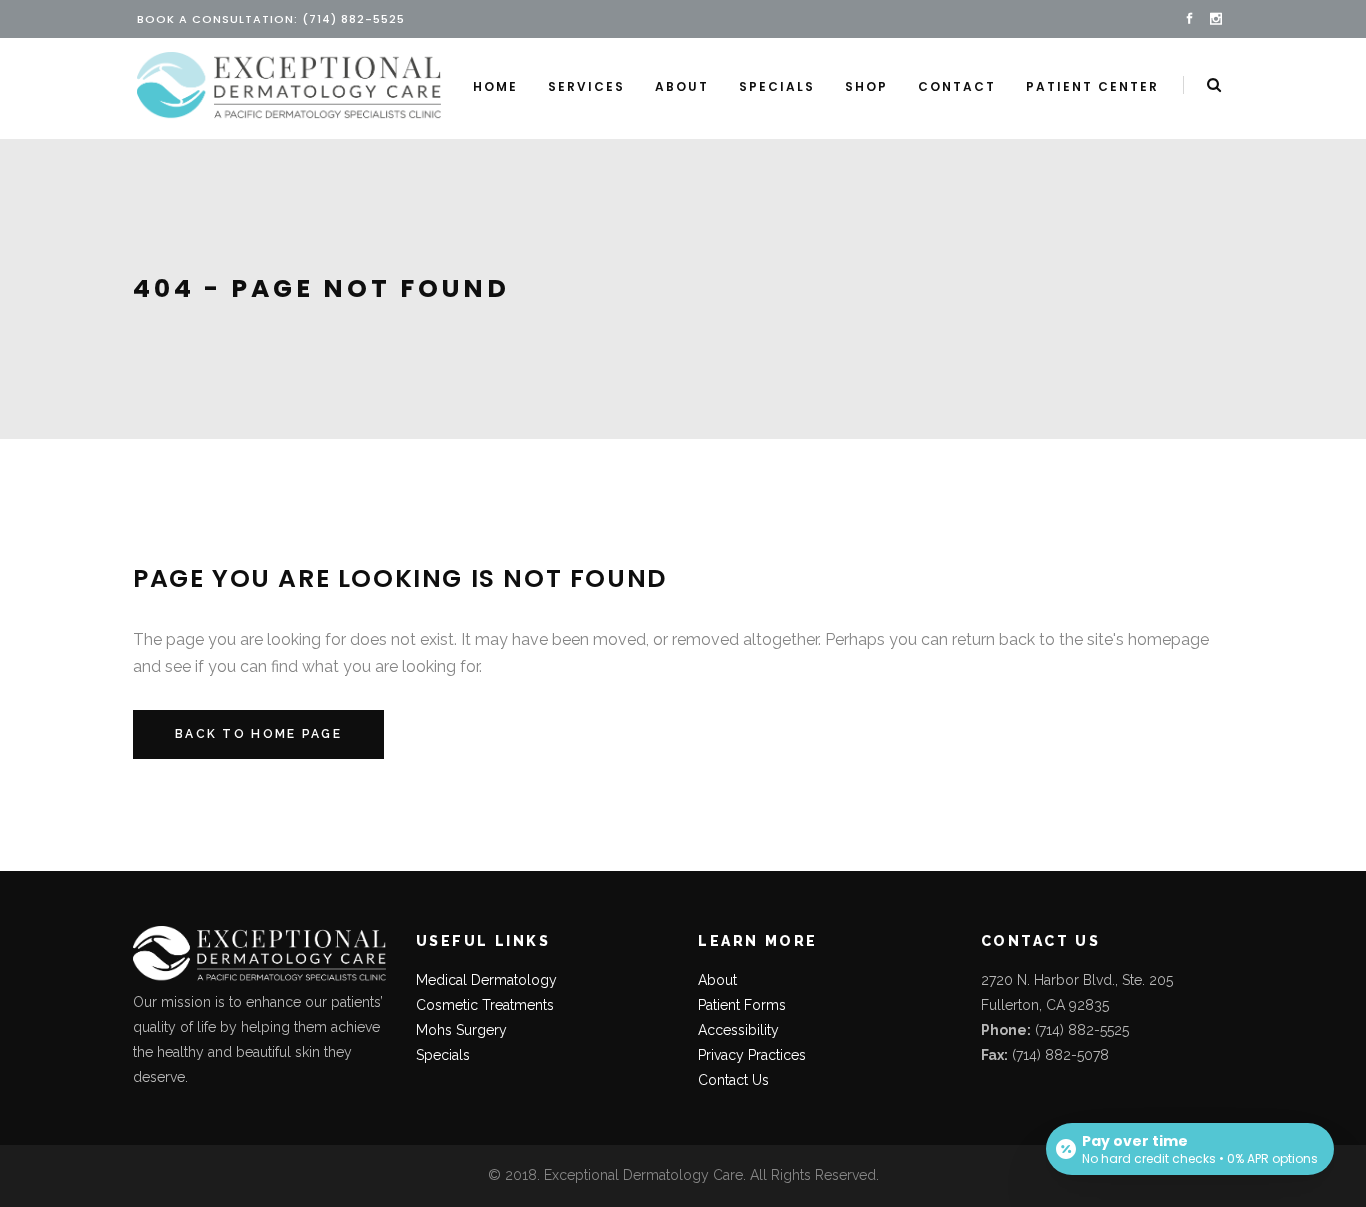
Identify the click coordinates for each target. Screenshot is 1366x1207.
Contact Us (733, 1080)
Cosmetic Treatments (485, 1005)
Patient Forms (742, 1005)
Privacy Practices (752, 1055)
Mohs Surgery (461, 1030)
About (717, 980)
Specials (443, 1055)
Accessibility (738, 1030)
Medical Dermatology (486, 980)
